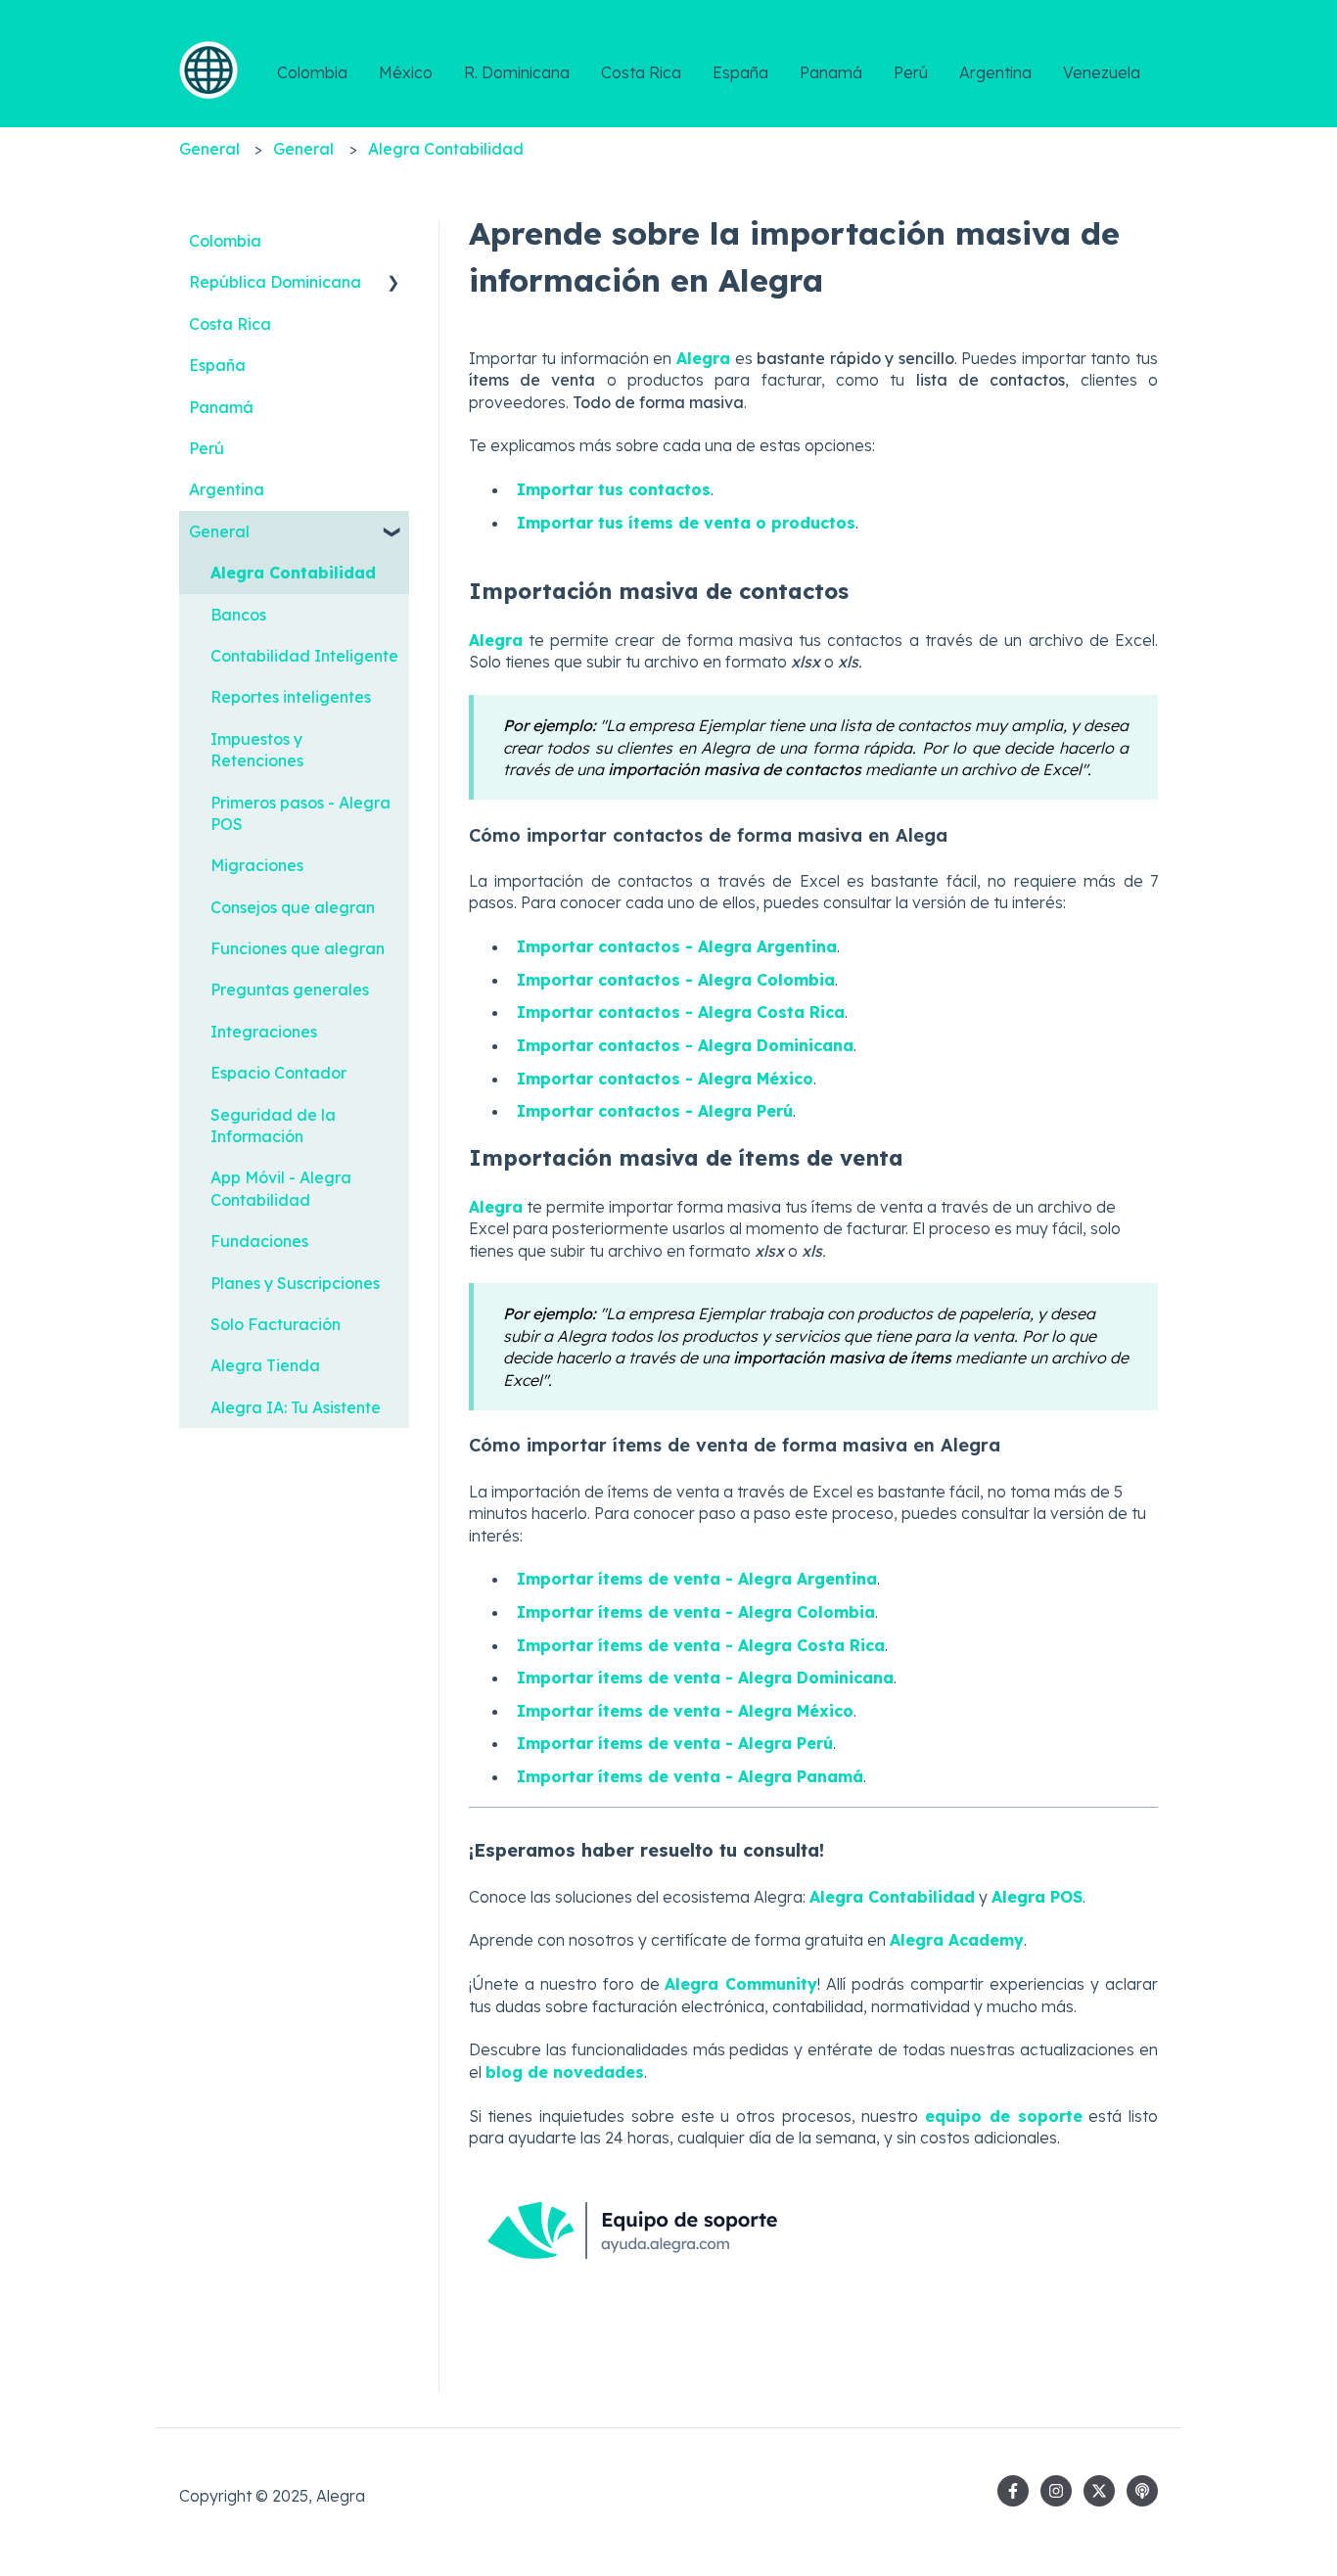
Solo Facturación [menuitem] (276, 1324)
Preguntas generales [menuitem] (290, 989)
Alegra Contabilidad (446, 149)
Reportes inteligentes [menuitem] (291, 697)
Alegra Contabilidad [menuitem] (293, 573)
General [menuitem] (219, 531)
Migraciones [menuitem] (257, 865)
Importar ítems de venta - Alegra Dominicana (705, 1678)
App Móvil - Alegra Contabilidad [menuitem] (281, 1188)
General (209, 149)
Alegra (703, 358)
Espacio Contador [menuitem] (278, 1073)
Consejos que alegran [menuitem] (293, 907)
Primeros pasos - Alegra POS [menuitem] (300, 813)
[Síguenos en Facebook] (1013, 2491)
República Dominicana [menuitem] (275, 282)
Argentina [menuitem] (227, 489)
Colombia (312, 72)
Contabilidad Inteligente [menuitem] (304, 656)
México (406, 72)
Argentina (995, 72)
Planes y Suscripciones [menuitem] (295, 1283)
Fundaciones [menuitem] (259, 1241)
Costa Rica (641, 72)
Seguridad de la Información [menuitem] (273, 1126)
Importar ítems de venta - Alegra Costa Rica (701, 1645)
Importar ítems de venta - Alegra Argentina (697, 1579)
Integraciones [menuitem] (264, 1032)
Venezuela (1102, 72)
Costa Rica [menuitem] (230, 324)
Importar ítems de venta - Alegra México (685, 1711)
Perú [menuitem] (207, 448)
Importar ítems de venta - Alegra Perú (675, 1743)
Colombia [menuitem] (225, 241)
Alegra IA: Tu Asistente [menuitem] (296, 1407)
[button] (393, 283)
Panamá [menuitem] (221, 407)
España (740, 72)
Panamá (831, 72)
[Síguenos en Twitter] (1099, 2491)
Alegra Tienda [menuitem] (265, 1365)
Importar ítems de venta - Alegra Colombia (696, 1612)
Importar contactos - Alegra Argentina (677, 946)
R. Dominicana (517, 72)
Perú (911, 72)
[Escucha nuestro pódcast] (1142, 2491)
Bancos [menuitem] (238, 615)
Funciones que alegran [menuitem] (298, 948)
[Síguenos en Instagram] (1056, 2491)
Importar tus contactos (614, 489)
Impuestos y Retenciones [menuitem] (257, 750)
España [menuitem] (217, 365)
